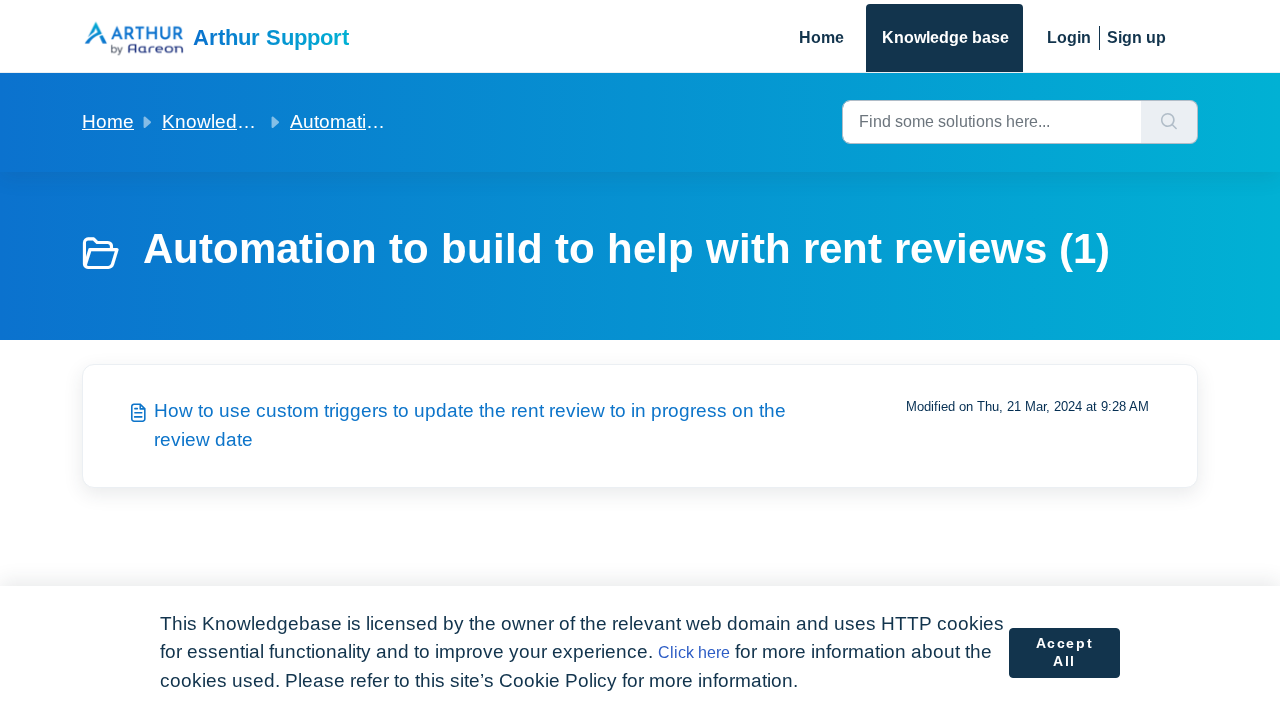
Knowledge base (945, 37)
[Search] (1169, 122)
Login (1069, 37)
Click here (694, 652)
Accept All (1065, 652)
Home (821, 37)
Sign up (1136, 37)
